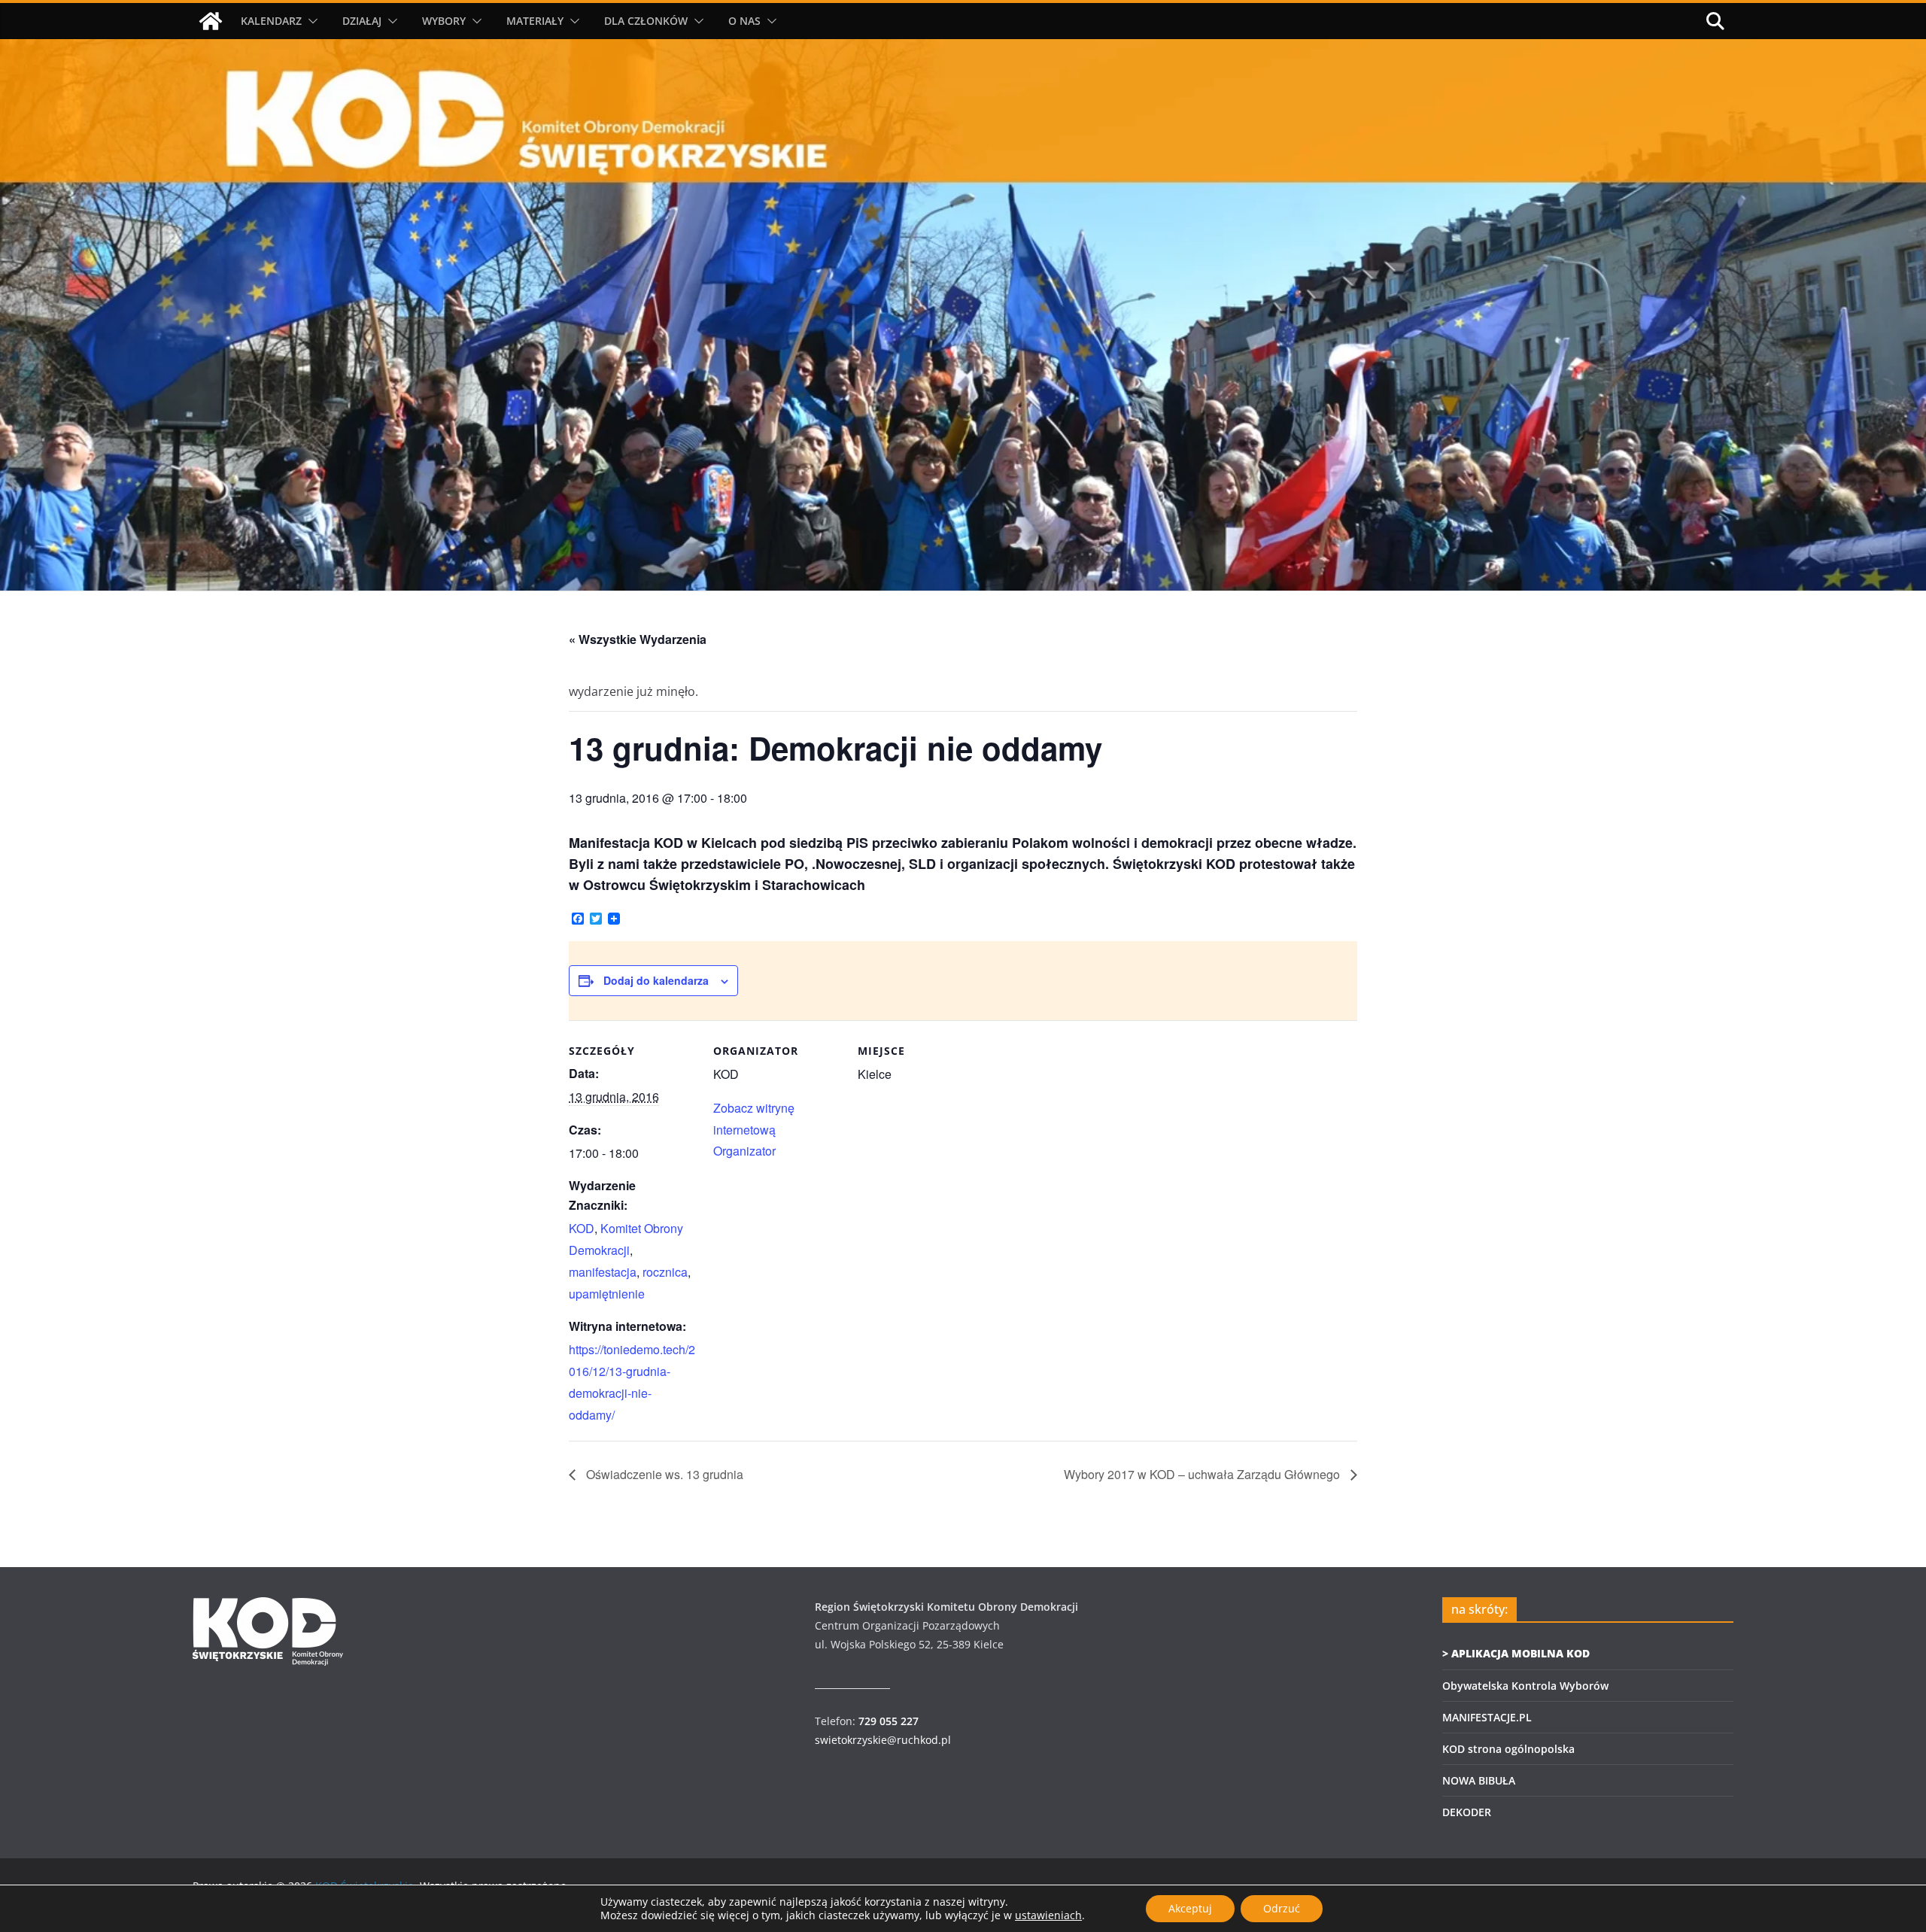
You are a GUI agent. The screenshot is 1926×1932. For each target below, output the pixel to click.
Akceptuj (1190, 1908)
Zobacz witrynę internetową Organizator (754, 1130)
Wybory (444, 21)
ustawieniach (1048, 1915)
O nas (744, 21)
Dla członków (646, 21)
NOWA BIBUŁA (1479, 1780)
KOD (582, 1228)
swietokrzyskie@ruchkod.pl (883, 1740)
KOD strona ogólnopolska (1508, 1749)
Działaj (362, 21)
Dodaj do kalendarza (656, 980)
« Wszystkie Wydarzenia (638, 639)
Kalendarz (271, 21)
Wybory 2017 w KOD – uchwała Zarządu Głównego (1203, 1474)
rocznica (665, 1272)
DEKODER (1467, 1812)
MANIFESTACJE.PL (1487, 1717)
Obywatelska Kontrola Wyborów (1525, 1686)
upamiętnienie (607, 1294)
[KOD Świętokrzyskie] (211, 21)
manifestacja (603, 1272)
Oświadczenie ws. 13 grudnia (663, 1474)
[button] (310, 21)
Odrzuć (1282, 1908)
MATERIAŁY (535, 21)
